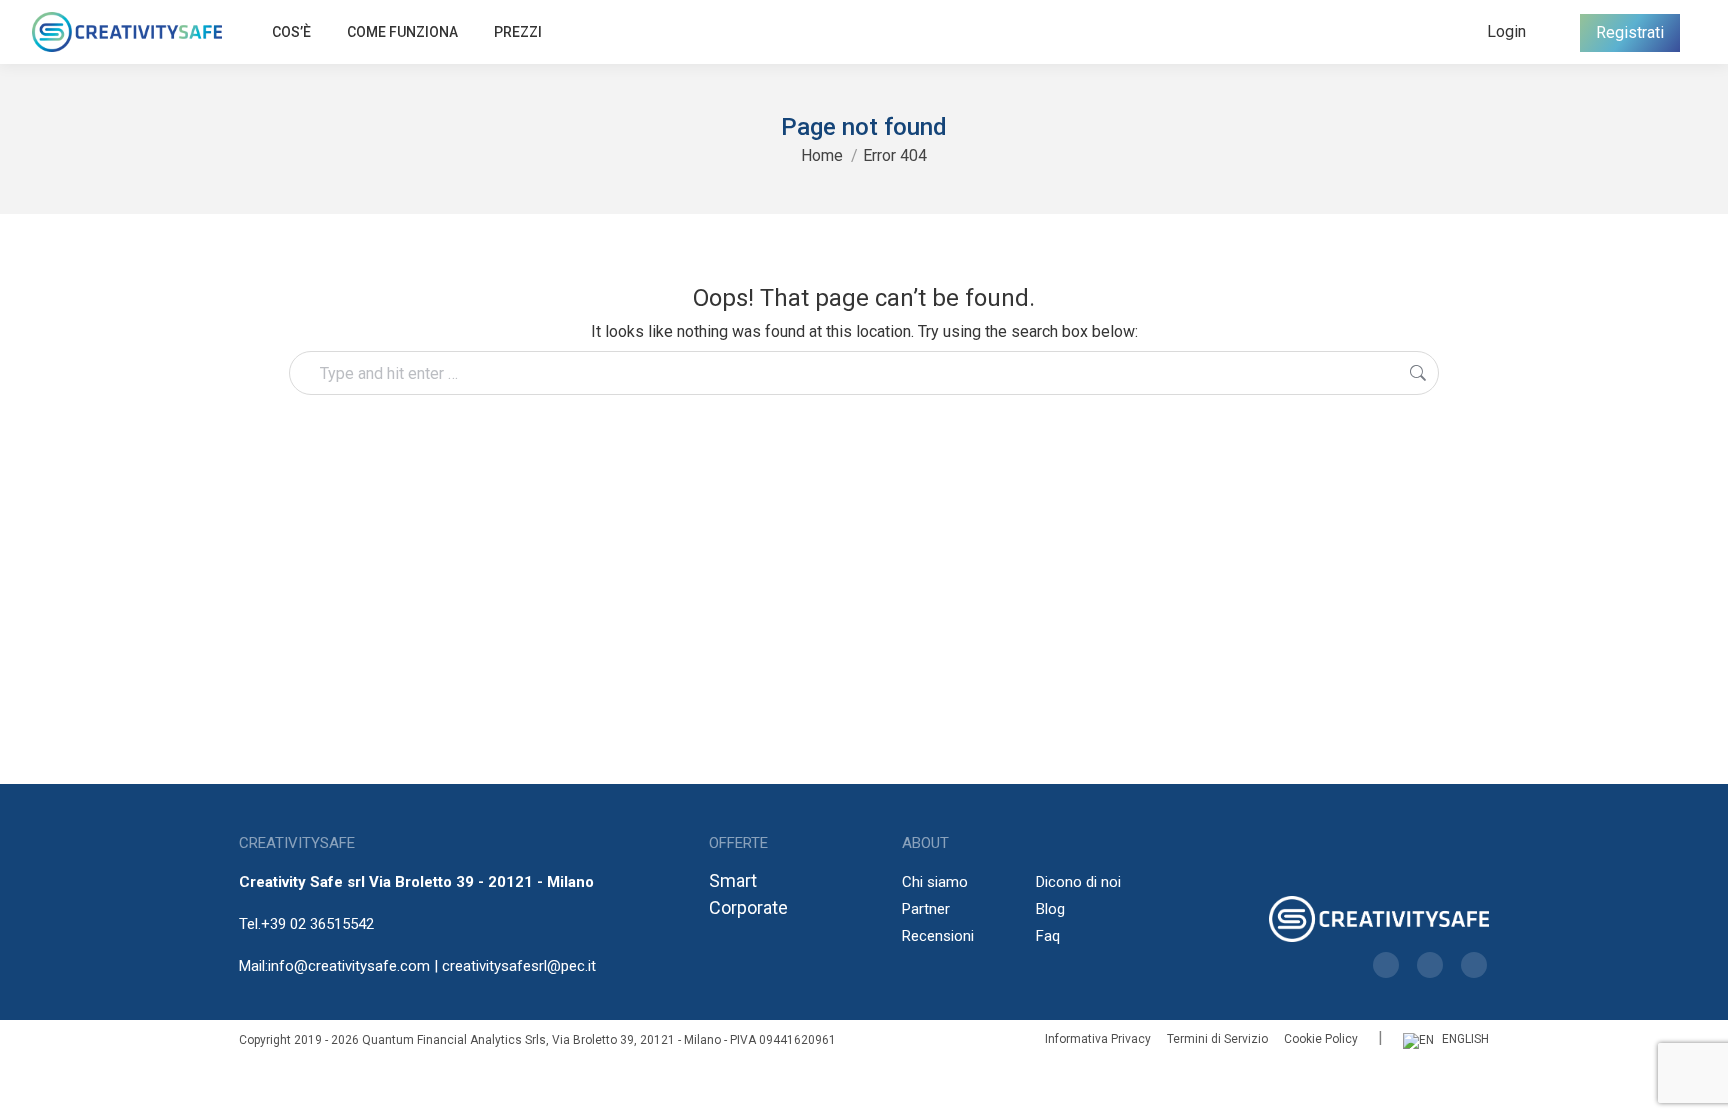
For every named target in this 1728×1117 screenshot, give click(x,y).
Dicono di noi (1078, 882)
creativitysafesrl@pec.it (519, 966)
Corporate (748, 907)
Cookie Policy (1321, 1039)
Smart (733, 880)
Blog (1050, 909)
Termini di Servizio (1217, 1039)
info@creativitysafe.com (349, 966)
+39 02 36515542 (317, 924)
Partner (926, 909)
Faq (1048, 936)
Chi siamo (935, 882)
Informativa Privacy (1098, 1039)
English (1465, 1039)
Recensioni (938, 936)
